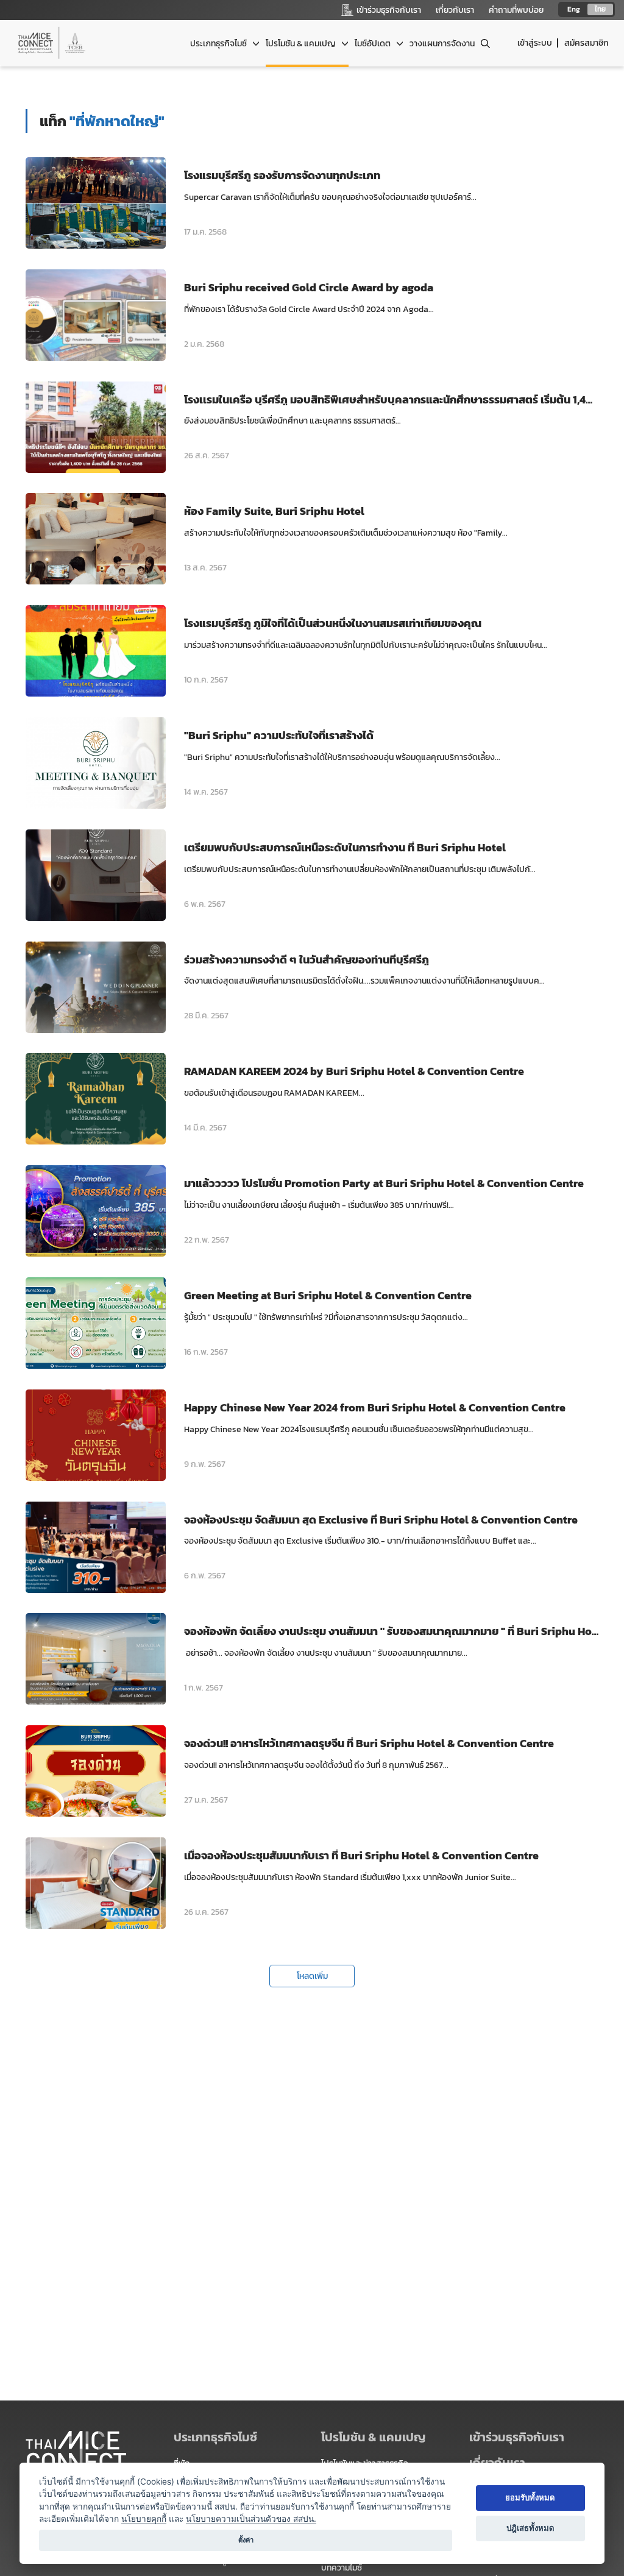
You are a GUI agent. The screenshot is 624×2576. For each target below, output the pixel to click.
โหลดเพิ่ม (312, 1976)
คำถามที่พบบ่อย (516, 10)
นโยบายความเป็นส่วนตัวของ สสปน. (251, 2519)
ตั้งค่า (246, 2540)
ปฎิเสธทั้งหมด (530, 2528)
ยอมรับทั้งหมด (530, 2497)
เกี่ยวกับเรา (455, 10)
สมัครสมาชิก (587, 43)
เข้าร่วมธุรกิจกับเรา (517, 2437)
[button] (534, 2437)
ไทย (600, 9)
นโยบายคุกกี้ (144, 2519)
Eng (574, 9)
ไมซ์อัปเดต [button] (374, 44)
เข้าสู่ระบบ (535, 43)
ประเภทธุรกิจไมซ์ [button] (219, 44)
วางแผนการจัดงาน (442, 44)
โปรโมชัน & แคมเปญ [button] (302, 44)
